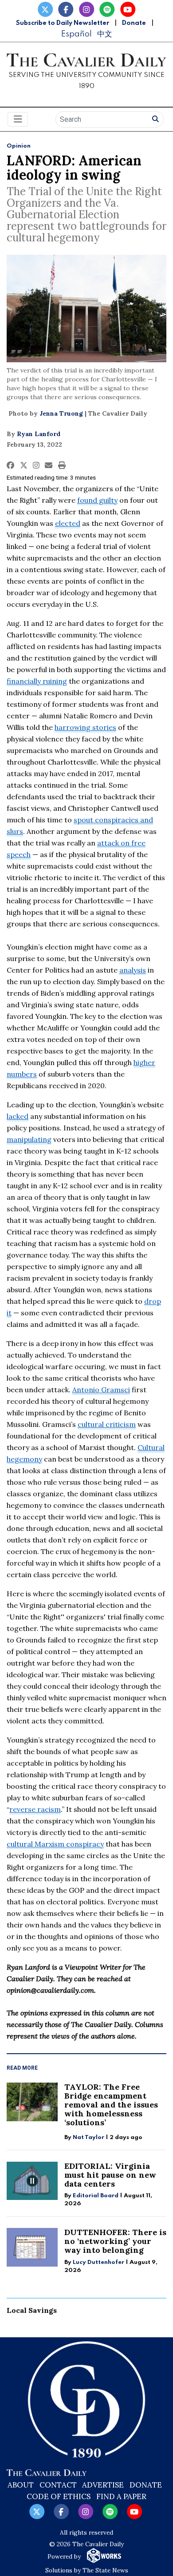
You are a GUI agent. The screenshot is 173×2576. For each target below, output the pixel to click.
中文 (105, 34)
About (21, 2485)
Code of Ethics (59, 2496)
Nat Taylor (88, 2137)
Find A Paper (121, 2496)
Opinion (19, 146)
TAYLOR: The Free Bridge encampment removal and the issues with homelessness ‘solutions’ (111, 2105)
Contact (58, 2485)
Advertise (103, 2485)
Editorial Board (96, 2196)
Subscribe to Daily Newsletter (63, 23)
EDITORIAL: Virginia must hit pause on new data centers (110, 2175)
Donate (134, 23)
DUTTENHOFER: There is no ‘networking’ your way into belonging (115, 2241)
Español (76, 34)
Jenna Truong (61, 413)
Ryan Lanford (39, 434)
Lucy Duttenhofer (98, 2262)
